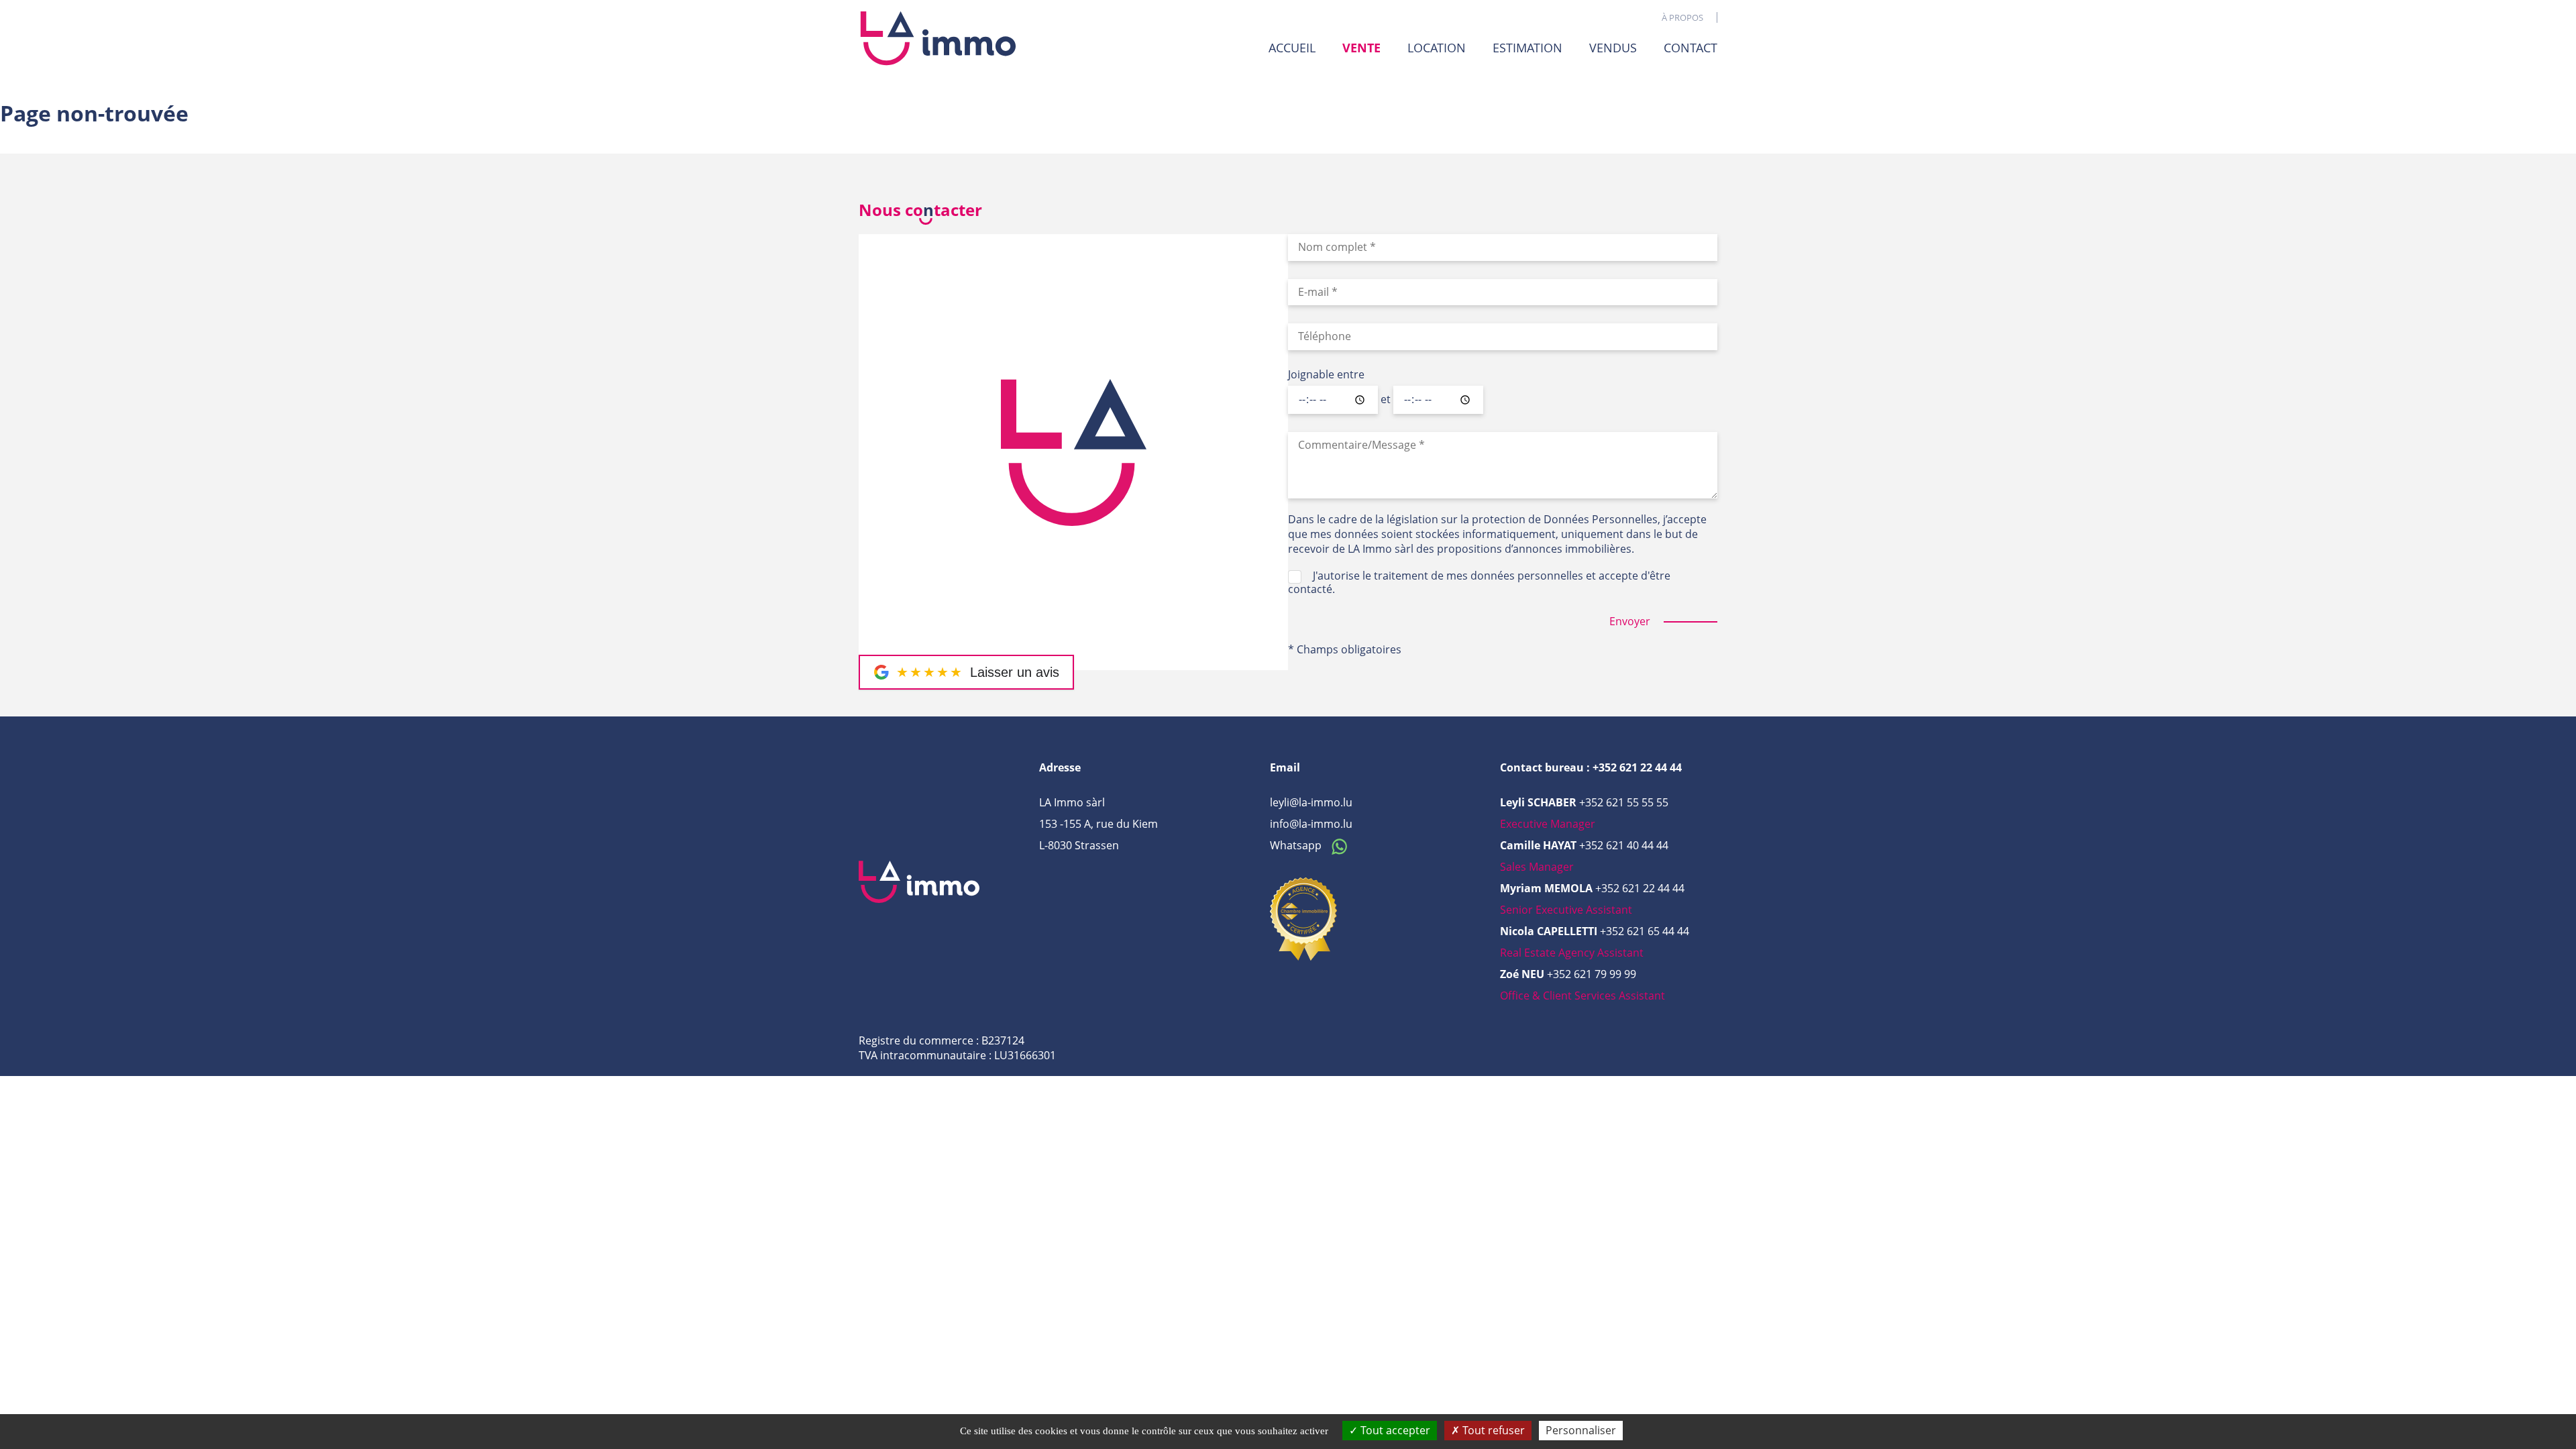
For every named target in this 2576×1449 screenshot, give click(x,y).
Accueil (1292, 48)
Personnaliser (1581, 1430)
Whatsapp (1297, 845)
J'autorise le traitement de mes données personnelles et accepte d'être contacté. (1479, 582)
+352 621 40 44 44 (1624, 845)
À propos (1682, 17)
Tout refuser (1492, 1430)
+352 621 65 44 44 (1645, 931)
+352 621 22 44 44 (1640, 888)
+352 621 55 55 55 (1624, 802)
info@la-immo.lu (1311, 824)
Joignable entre (1326, 375)
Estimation (1527, 48)
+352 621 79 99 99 (1592, 974)
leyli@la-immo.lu (1311, 802)
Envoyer (1630, 622)
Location (1437, 48)
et (1386, 400)
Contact (1690, 48)
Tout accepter (1394, 1430)
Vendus (1613, 48)
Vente (1361, 48)
